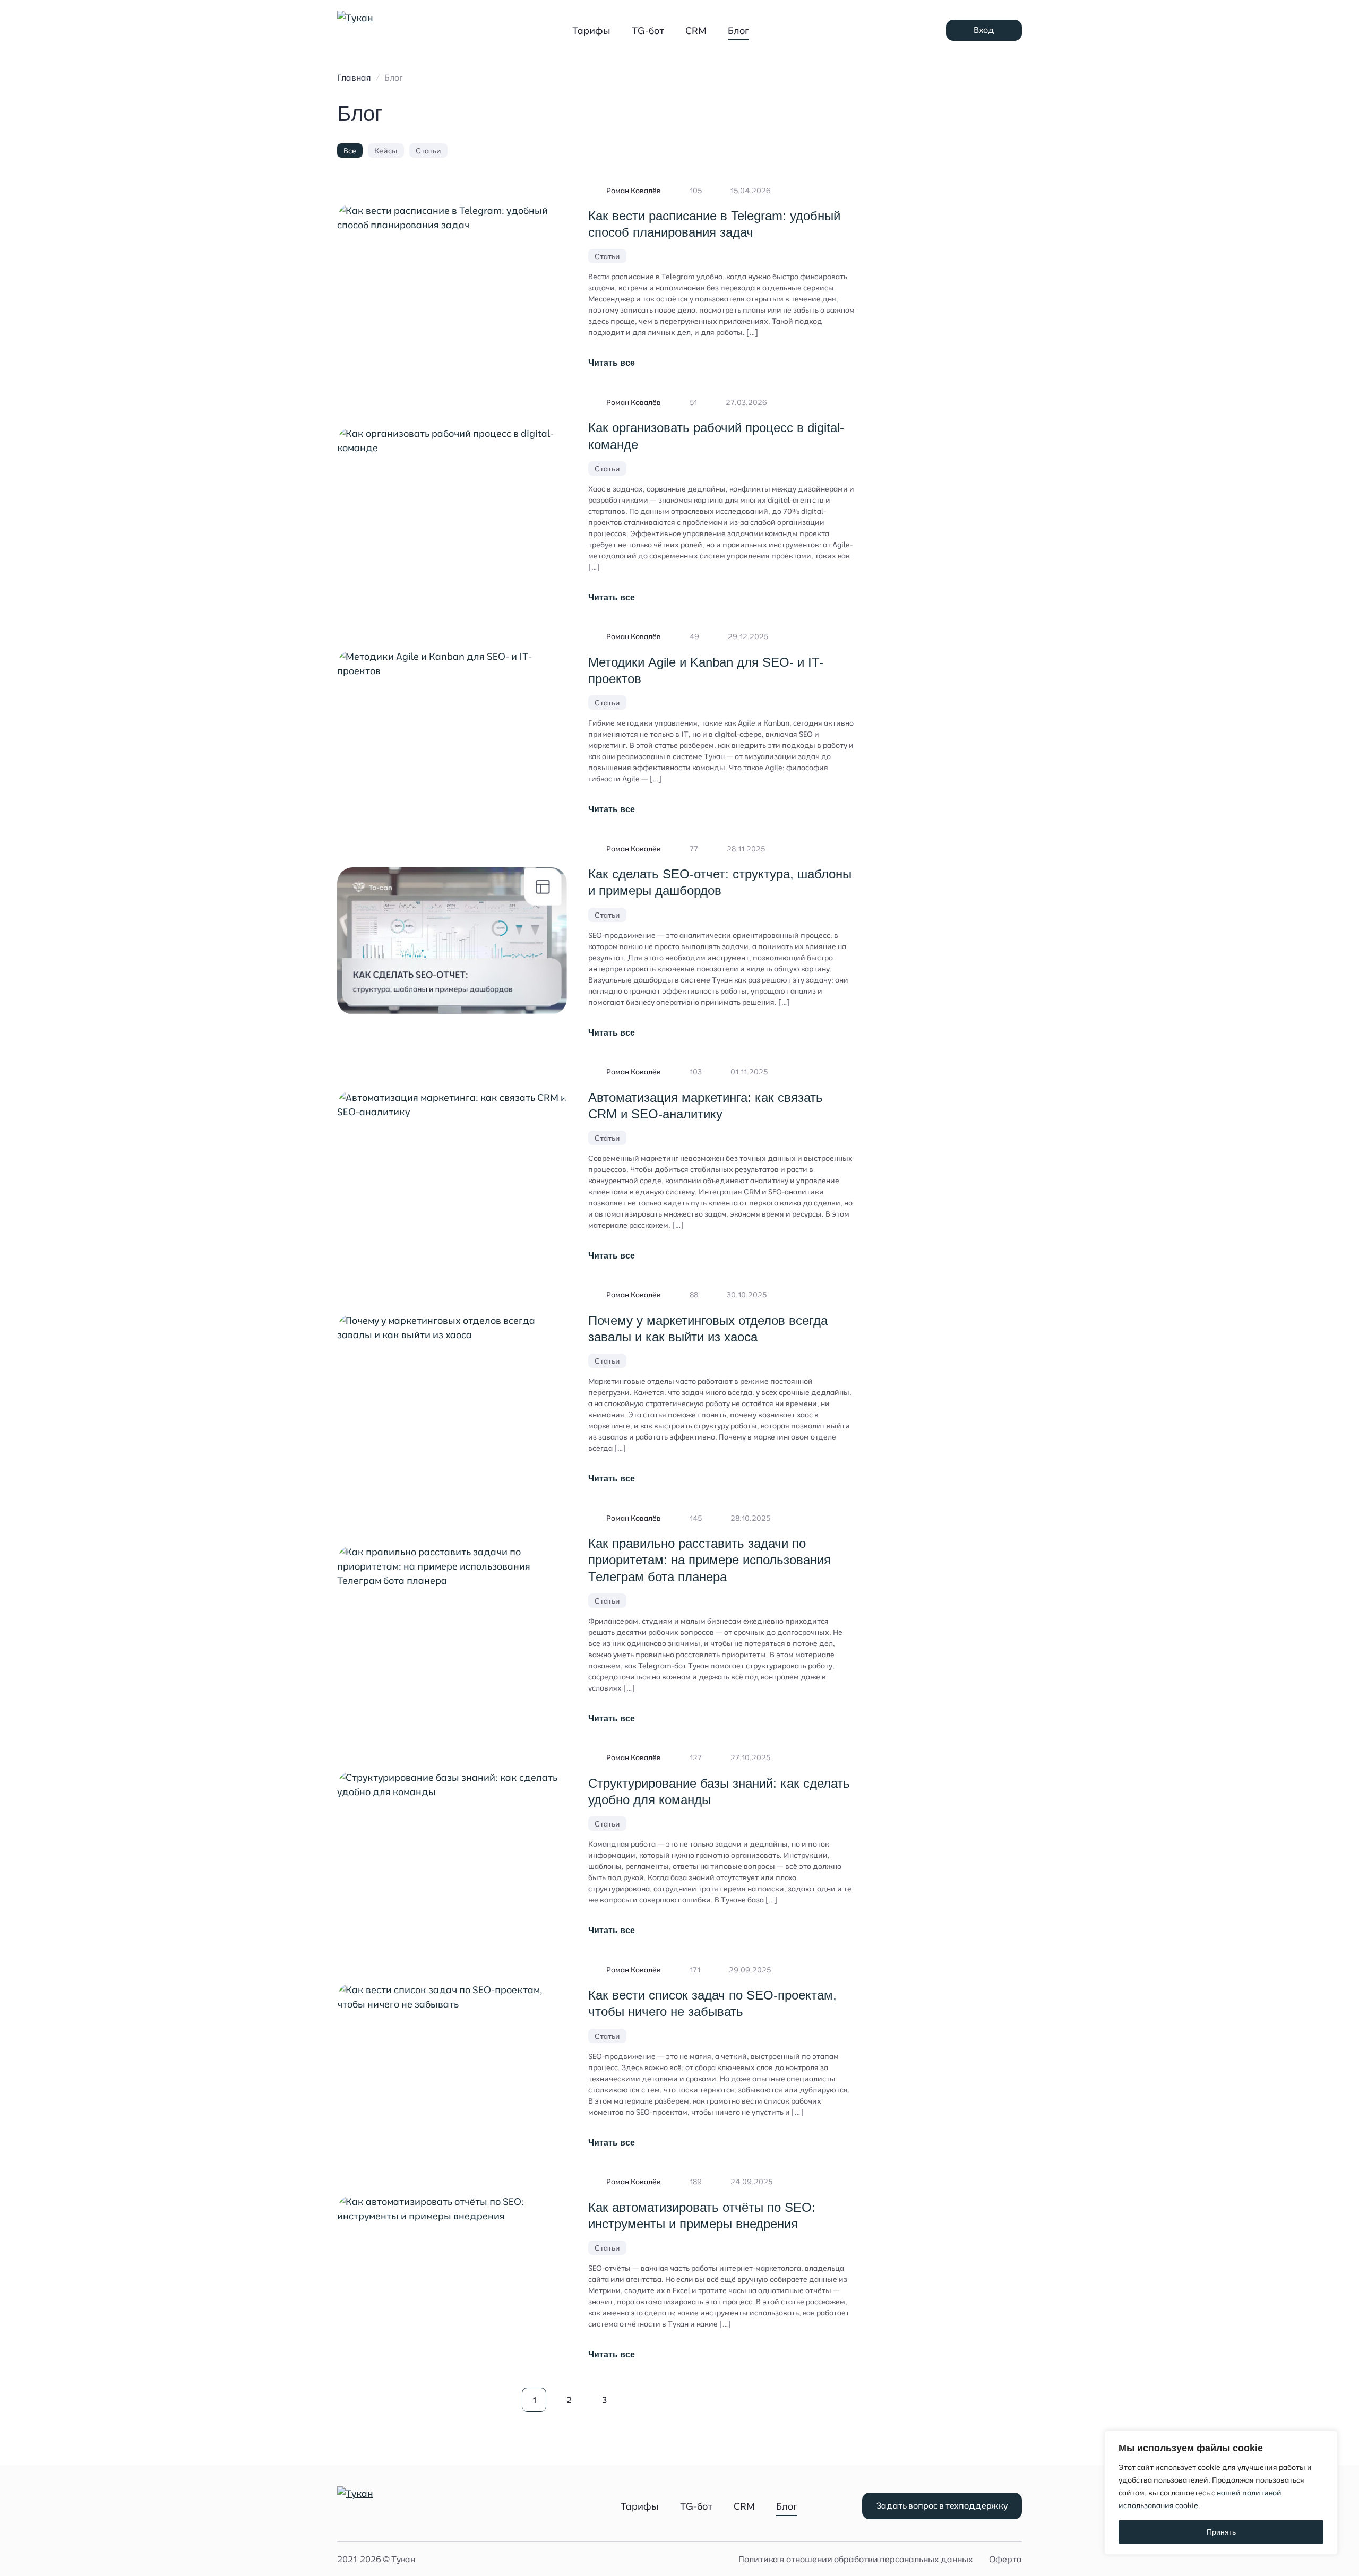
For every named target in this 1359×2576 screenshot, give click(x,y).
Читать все (612, 363)
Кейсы (386, 151)
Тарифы (591, 31)
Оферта (1005, 2559)
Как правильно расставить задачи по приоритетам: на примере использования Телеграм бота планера (709, 1560)
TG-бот (648, 31)
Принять (1221, 2532)
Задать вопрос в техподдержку (942, 2505)
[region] (1221, 2493)
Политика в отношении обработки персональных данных (856, 2559)
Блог (738, 31)
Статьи (428, 151)
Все (350, 151)
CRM (696, 31)
